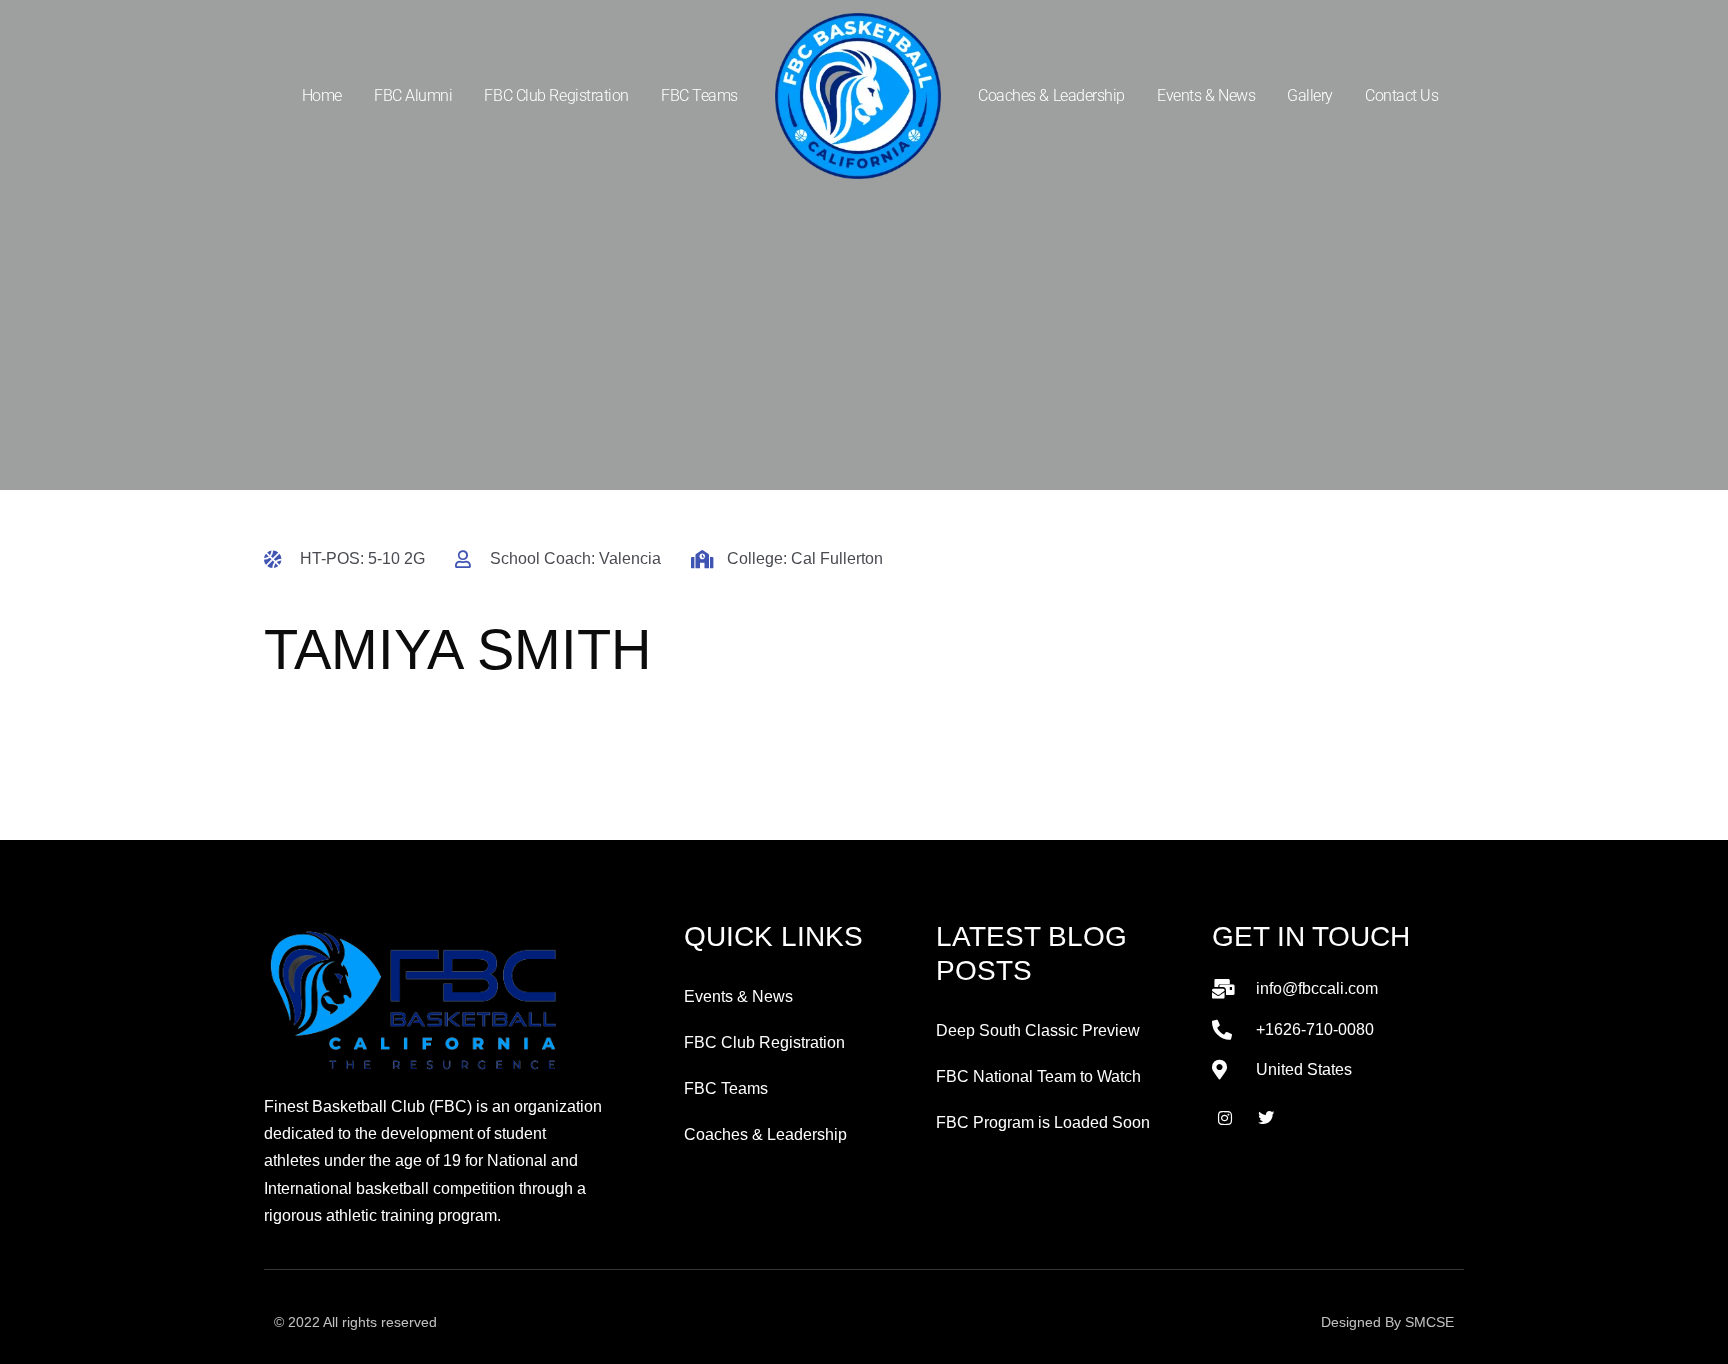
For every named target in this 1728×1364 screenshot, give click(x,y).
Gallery (1310, 95)
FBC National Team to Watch (1038, 1076)
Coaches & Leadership (1051, 95)
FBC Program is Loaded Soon (1043, 1122)
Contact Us (1402, 95)
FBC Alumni (413, 95)
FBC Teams (699, 95)
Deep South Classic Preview (1038, 1030)
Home (322, 95)
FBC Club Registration (556, 95)
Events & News (1206, 95)
